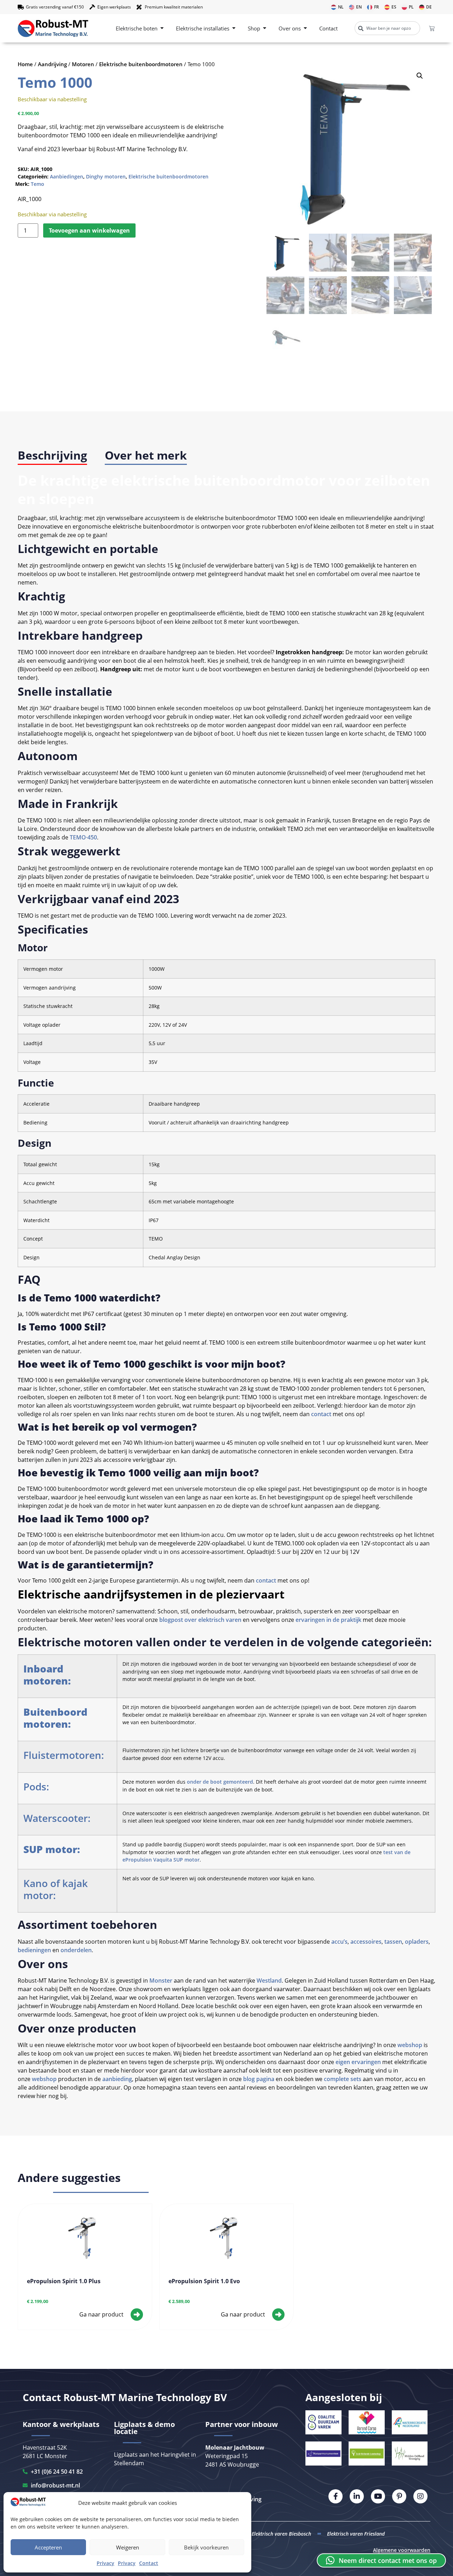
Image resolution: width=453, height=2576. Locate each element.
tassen (393, 1942)
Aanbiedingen (67, 176)
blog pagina (259, 2079)
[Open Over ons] (305, 29)
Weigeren (128, 2547)
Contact (149, 2563)
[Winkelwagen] (432, 28)
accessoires (366, 1942)
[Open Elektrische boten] (162, 29)
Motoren (83, 64)
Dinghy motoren (106, 176)
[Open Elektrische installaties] (234, 29)
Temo (38, 184)
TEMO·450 (83, 837)
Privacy (105, 2563)
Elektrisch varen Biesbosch (281, 2534)
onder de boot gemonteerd (220, 1782)
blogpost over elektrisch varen (200, 1620)
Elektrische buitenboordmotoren (141, 64)
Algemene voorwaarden (402, 2550)
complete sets (342, 2079)
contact (321, 1414)
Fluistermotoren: (64, 1755)
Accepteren (48, 2547)
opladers (417, 1942)
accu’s (339, 1942)
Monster (161, 1981)
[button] (420, 76)
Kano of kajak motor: (56, 1889)
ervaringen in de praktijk (328, 1620)
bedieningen (34, 1950)
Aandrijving (52, 64)
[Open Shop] (265, 29)
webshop (410, 2045)
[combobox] (387, 28)
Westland (269, 1981)
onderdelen (76, 1950)
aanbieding (117, 2079)
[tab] (52, 456)
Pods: (36, 1786)
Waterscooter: (57, 1818)
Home (25, 64)
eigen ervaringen (358, 2062)
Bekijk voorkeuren (206, 2547)
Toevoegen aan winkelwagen (89, 230)
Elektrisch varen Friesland (356, 2534)
